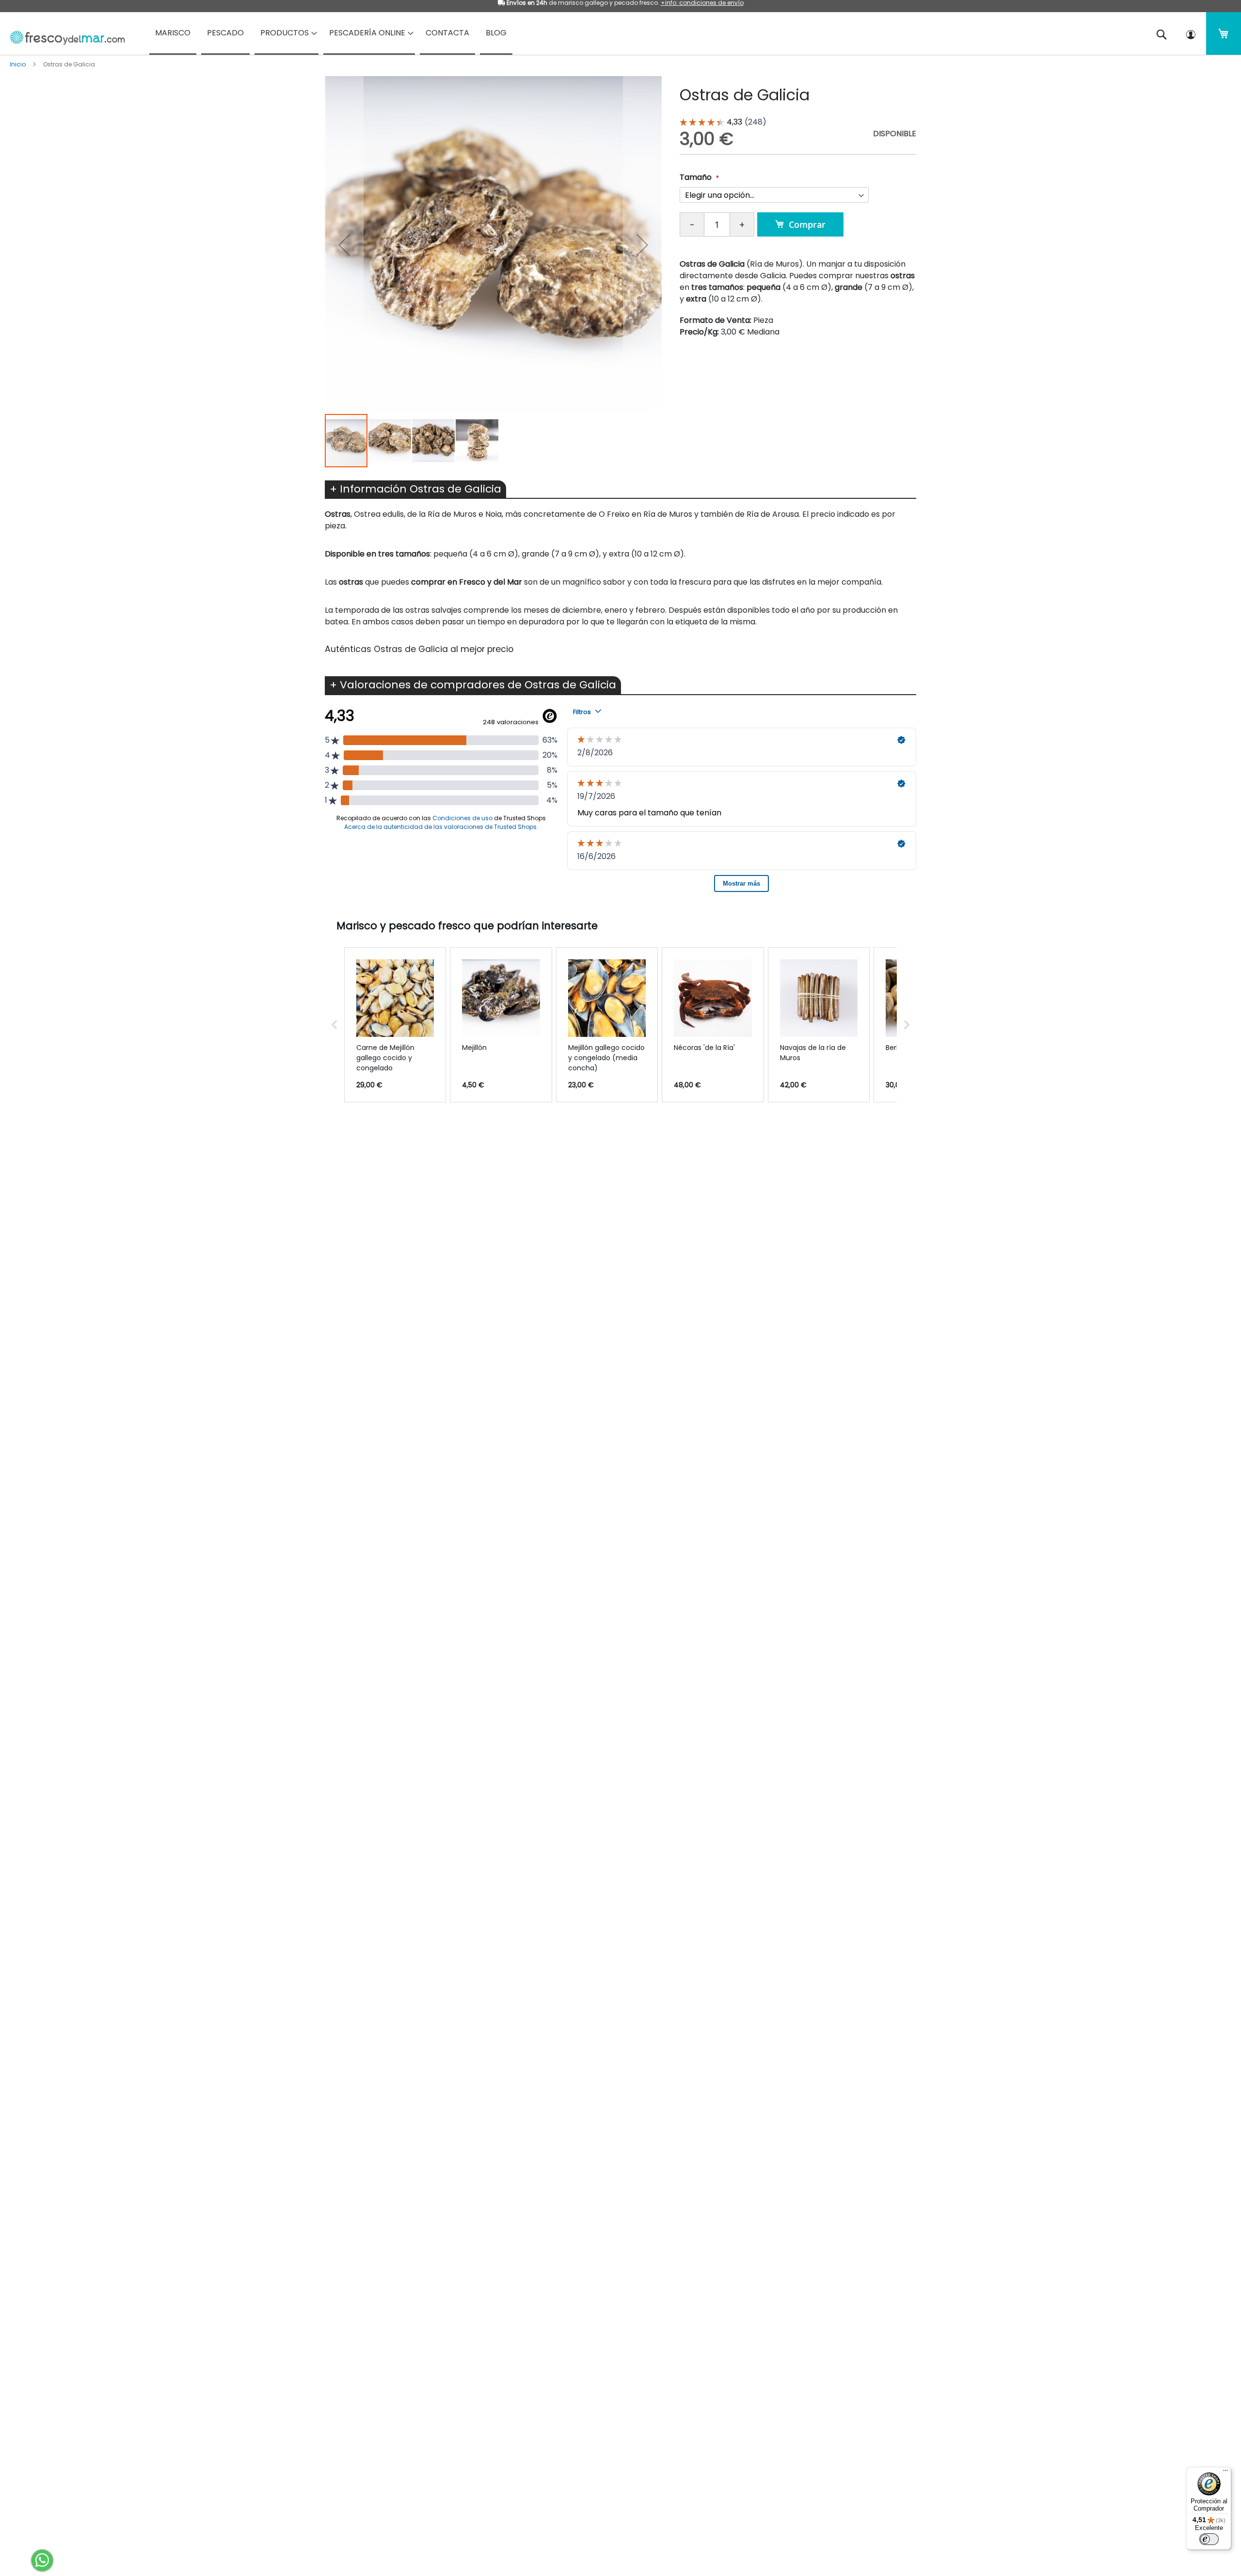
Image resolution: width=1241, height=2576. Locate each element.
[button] (344, 245)
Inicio (18, 64)
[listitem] (395, 1025)
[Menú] (1225, 2473)
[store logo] (64, 34)
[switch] (1209, 2539)
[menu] (620, 33)
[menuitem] (173, 33)
